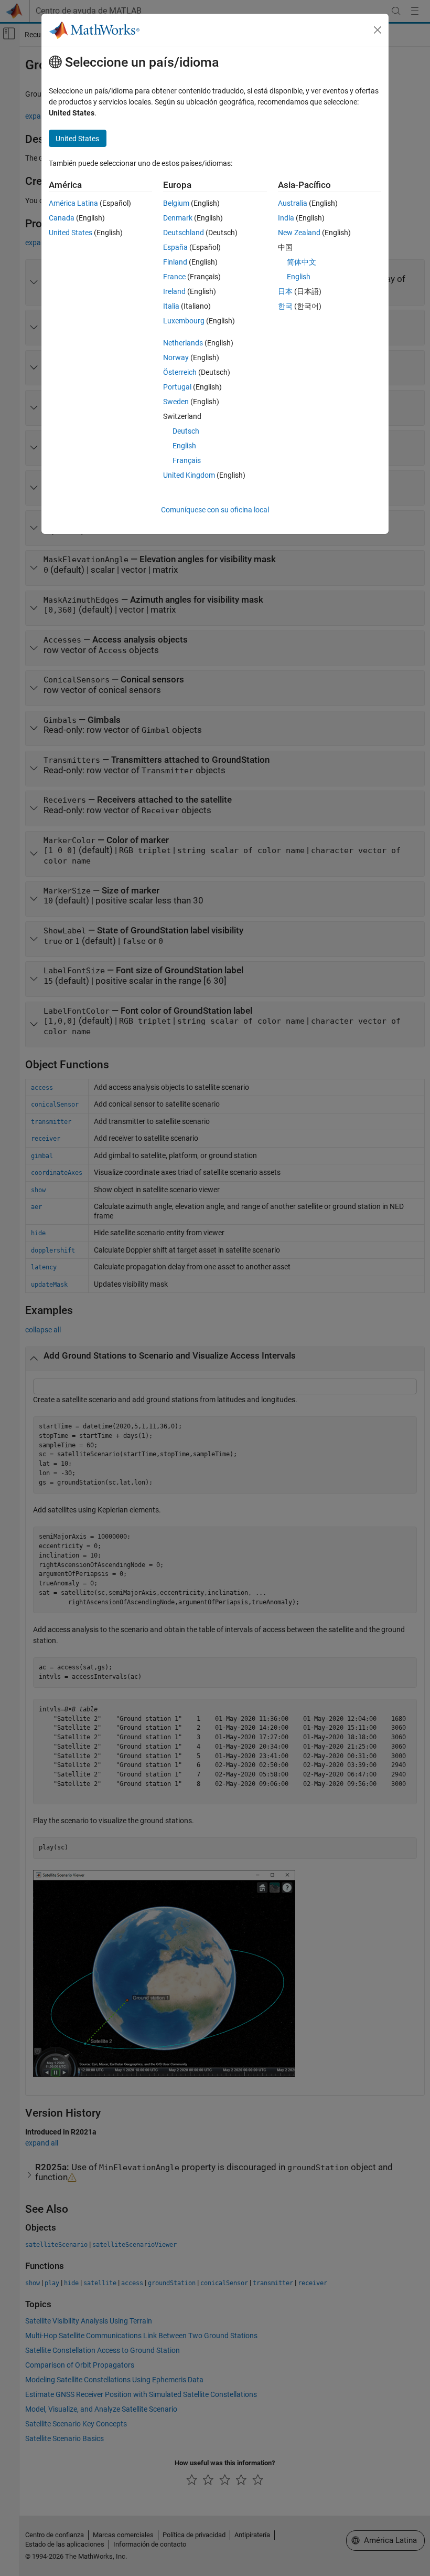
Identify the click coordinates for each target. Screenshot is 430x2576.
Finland (175, 262)
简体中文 (302, 262)
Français (187, 460)
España (175, 247)
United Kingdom (189, 475)
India (286, 218)
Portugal (177, 387)
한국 (285, 306)
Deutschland (184, 233)
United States (71, 233)
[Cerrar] (378, 30)
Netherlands (183, 343)
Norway (176, 358)
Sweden (176, 402)
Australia (293, 203)
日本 (285, 291)
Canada (62, 218)
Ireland (174, 291)
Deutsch (186, 431)
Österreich (180, 372)
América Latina (73, 203)
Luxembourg (184, 321)
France (174, 277)
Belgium (176, 203)
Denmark (178, 218)
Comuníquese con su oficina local (215, 510)
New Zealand (299, 233)
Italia (171, 306)
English (184, 446)
